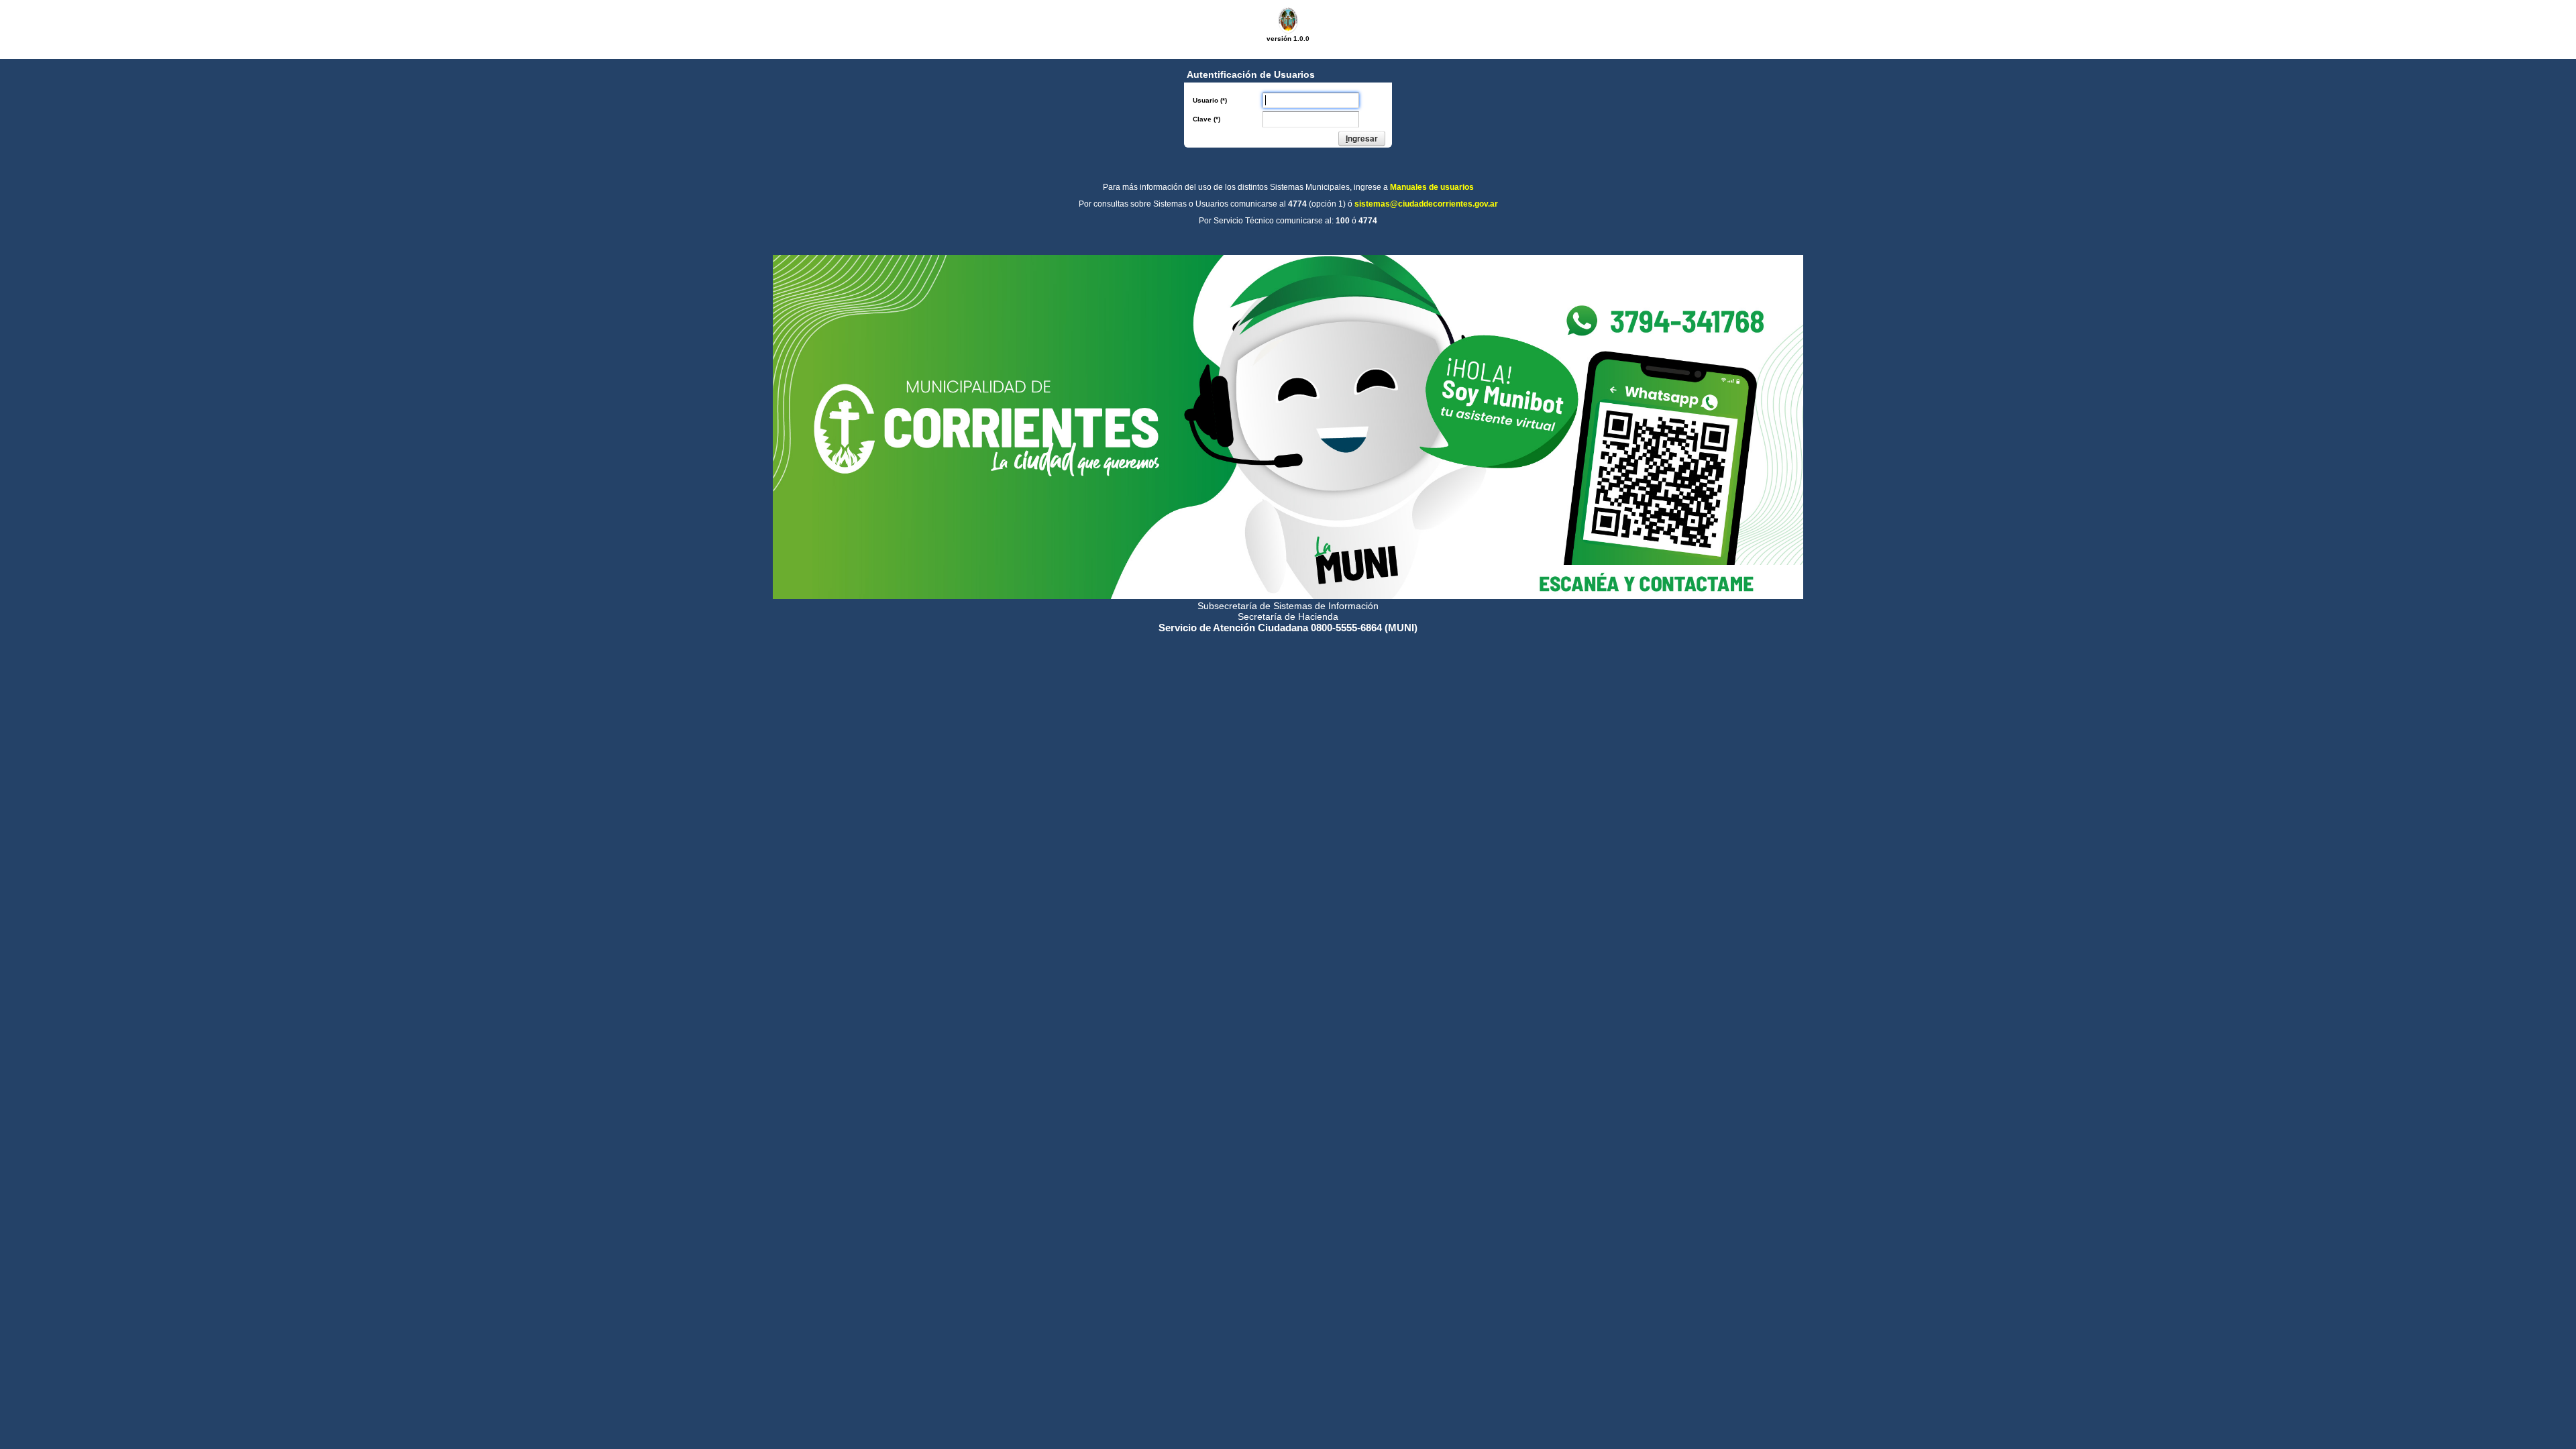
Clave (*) (1206, 119)
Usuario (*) (1210, 100)
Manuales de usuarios (1432, 187)
